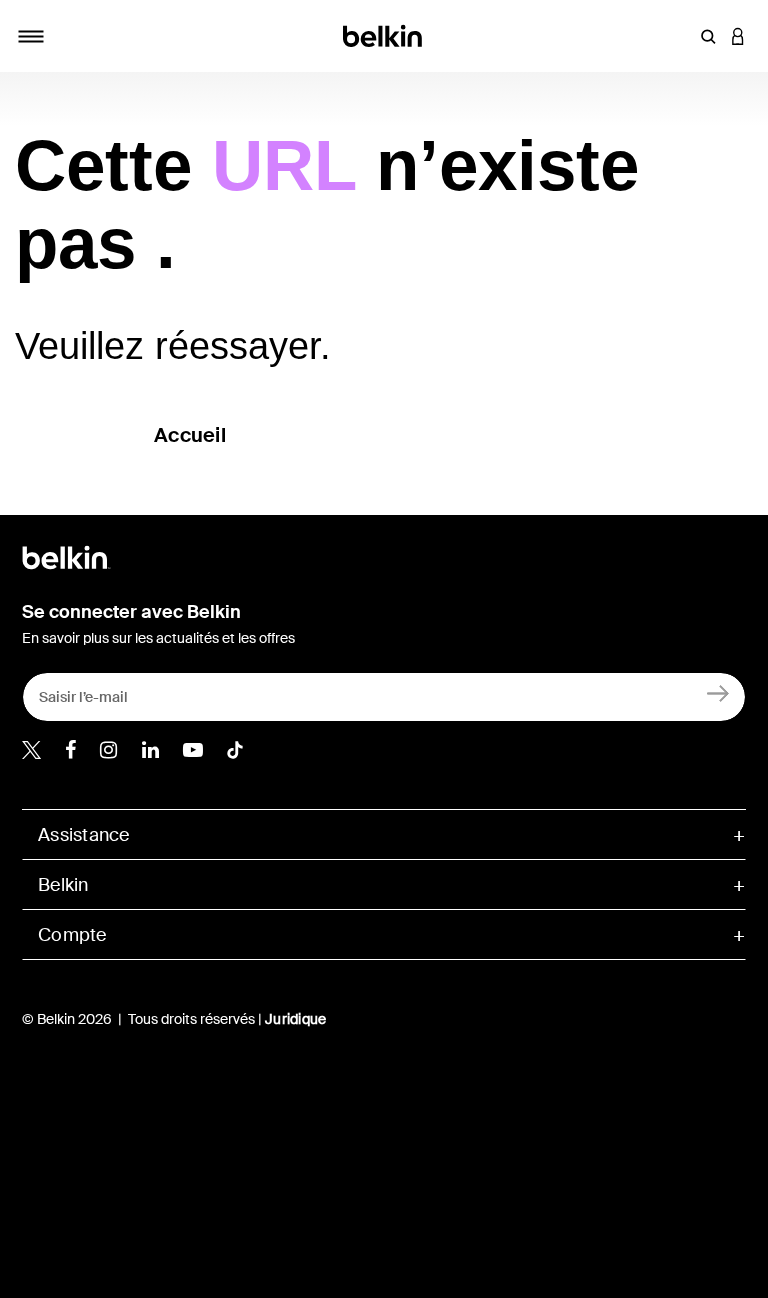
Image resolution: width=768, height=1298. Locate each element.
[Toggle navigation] (31, 36)
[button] (708, 36)
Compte (72, 935)
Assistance (84, 835)
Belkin (63, 885)
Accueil (190, 435)
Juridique (295, 1019)
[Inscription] (718, 692)
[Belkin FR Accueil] (384, 34)
